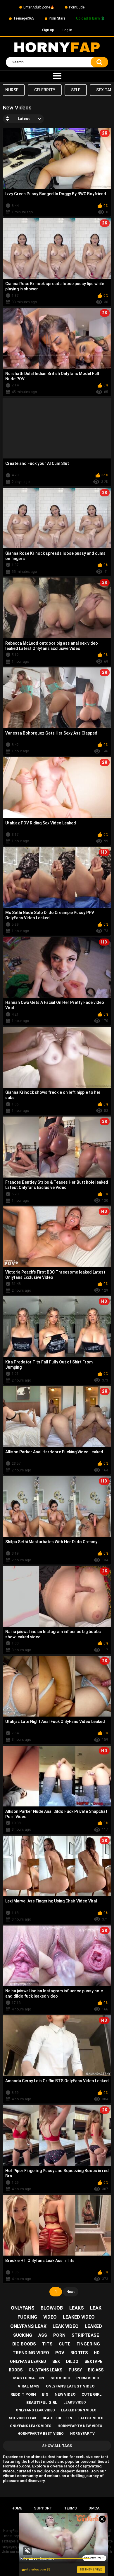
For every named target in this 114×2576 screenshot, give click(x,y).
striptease (85, 2335)
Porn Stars (57, 18)
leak (96, 2308)
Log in (67, 30)
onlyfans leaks (45, 2370)
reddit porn (23, 2394)
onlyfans (23, 2308)
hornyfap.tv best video (41, 2434)
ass (43, 2335)
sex (56, 2362)
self (76, 90)
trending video (31, 2353)
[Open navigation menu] (57, 76)
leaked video (79, 2317)
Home (17, 2508)
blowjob (52, 2308)
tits (47, 2344)
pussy (75, 2370)
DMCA (94, 2508)
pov (60, 2353)
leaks (77, 2308)
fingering (88, 2344)
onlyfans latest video (70, 2386)
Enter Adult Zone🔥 (39, 7)
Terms (70, 2508)
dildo (72, 2362)
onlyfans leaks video (31, 2426)
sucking (23, 2335)
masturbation (29, 2378)
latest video (91, 2418)
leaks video (75, 2402)
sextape (93, 2362)
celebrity (45, 90)
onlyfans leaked (28, 2362)
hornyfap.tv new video (80, 2426)
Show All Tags (57, 2446)
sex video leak (23, 2418)
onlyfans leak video (35, 2410)
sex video (60, 2378)
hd (97, 2353)
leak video (66, 2326)
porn (59, 2335)
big (45, 2394)
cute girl (92, 2394)
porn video (88, 2378)
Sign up (48, 30)
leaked (93, 2326)
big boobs (24, 2344)
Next (71, 2292)
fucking (27, 2317)
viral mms (29, 2386)
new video (65, 2394)
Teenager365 (24, 18)
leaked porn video (79, 2410)
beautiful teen (57, 2418)
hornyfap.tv (82, 2434)
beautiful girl (42, 2403)
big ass (96, 2370)
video (50, 2317)
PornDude (77, 7)
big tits (79, 2353)
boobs (16, 2370)
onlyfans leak (28, 2326)
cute (65, 2344)
